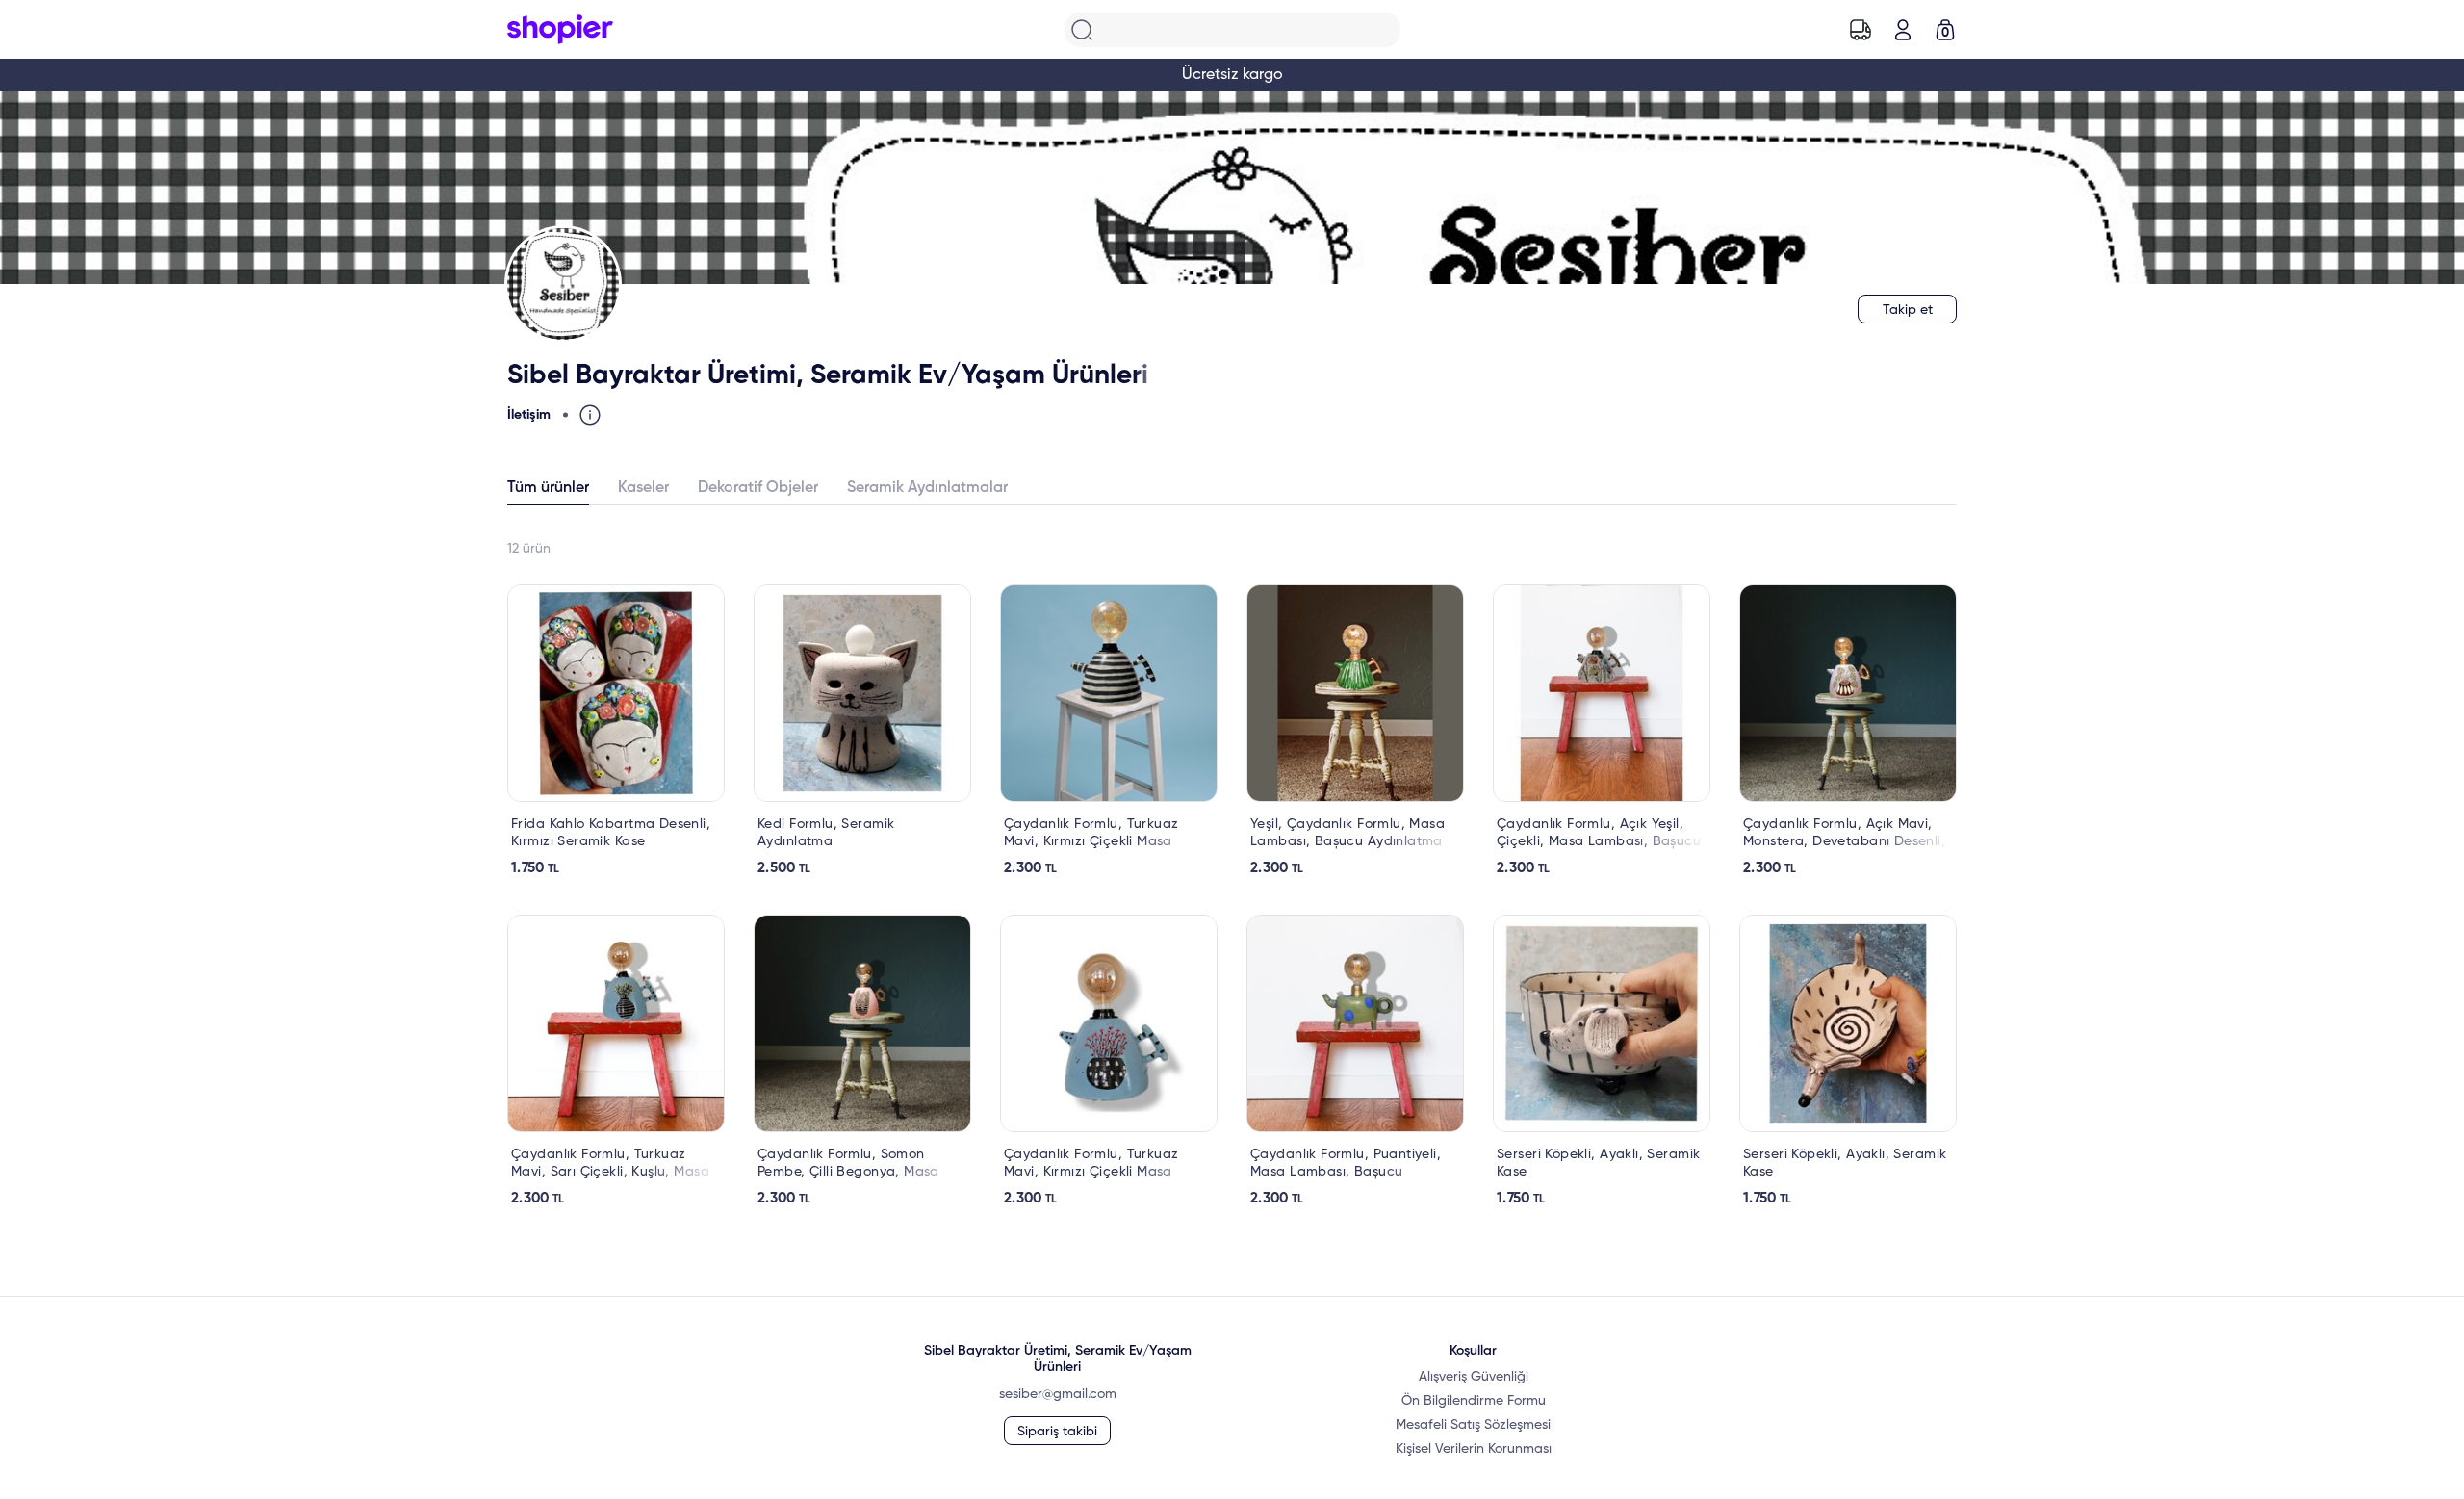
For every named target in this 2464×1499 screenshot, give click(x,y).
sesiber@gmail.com (1058, 1394)
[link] (616, 731)
